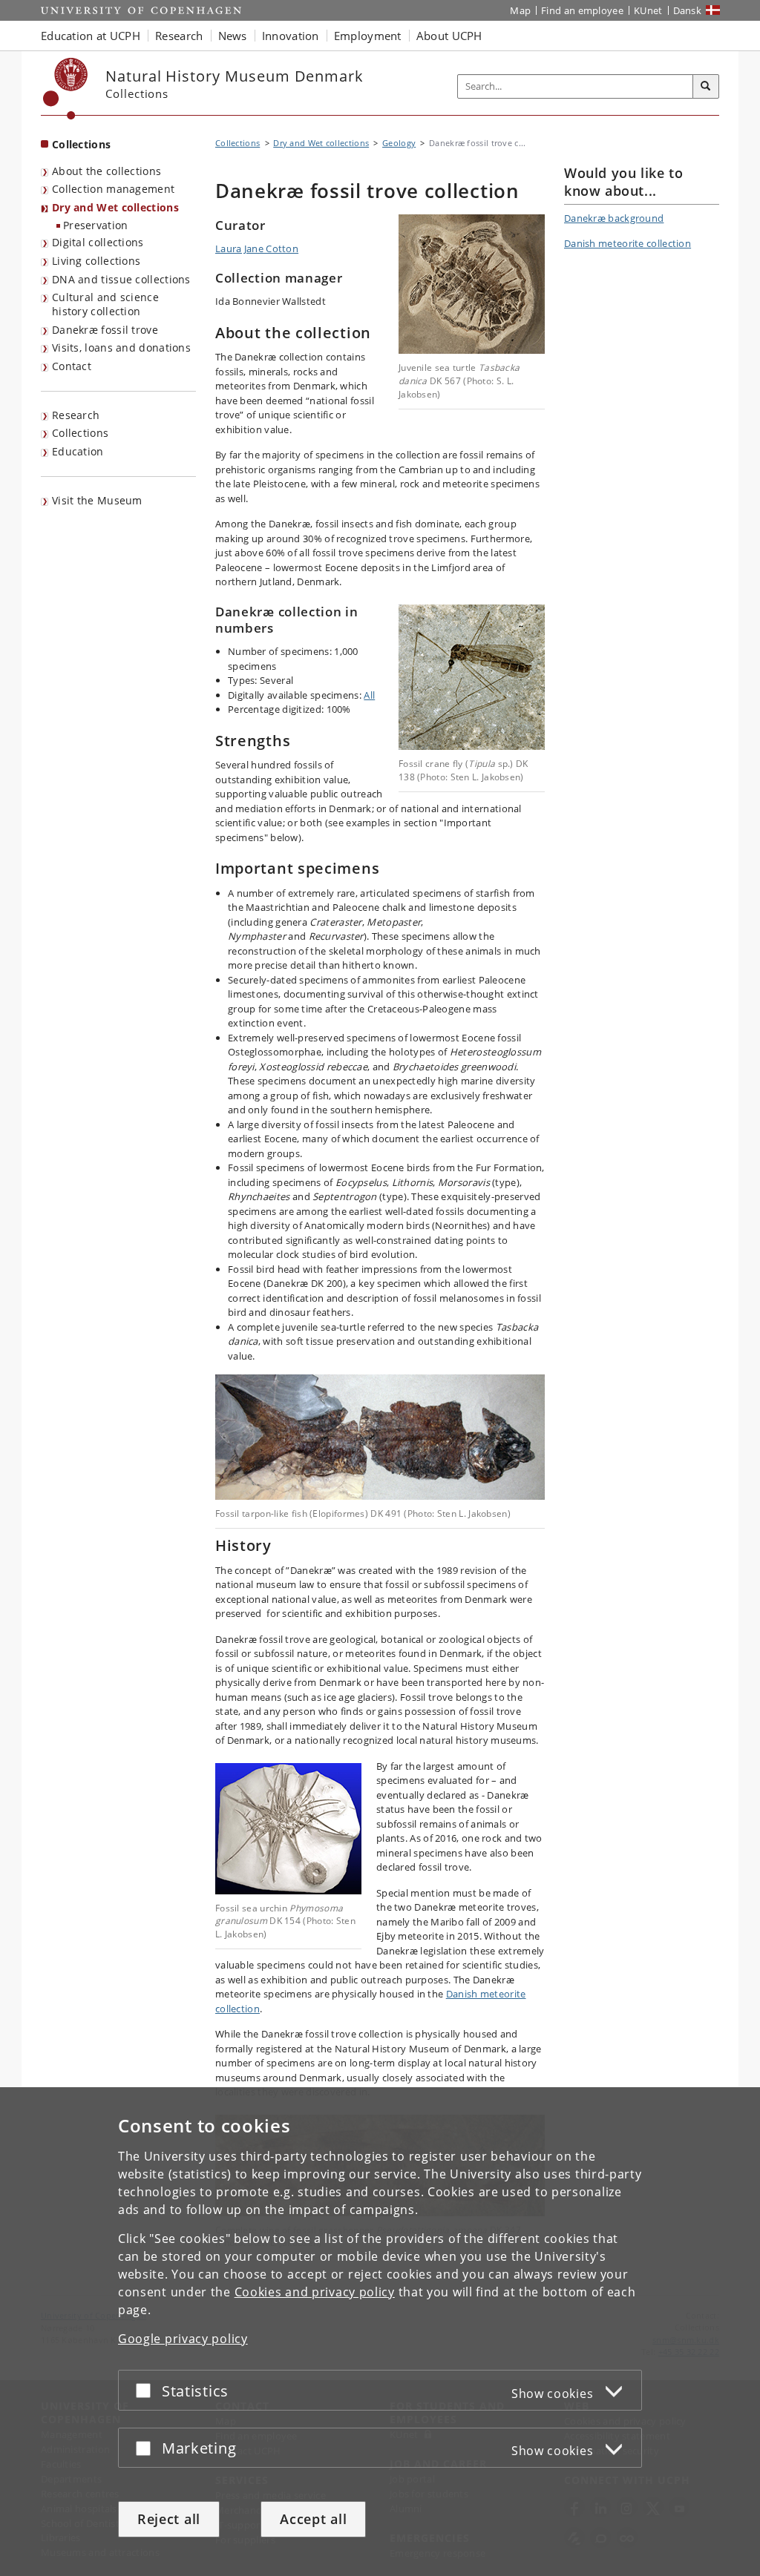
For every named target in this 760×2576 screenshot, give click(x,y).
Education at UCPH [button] (91, 36)
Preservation (96, 225)
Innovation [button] (291, 36)
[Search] (706, 87)
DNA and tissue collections (121, 279)
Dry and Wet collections (115, 207)
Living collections (96, 261)
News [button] (233, 36)
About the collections (107, 171)
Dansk (688, 10)
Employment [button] (368, 36)
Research (76, 415)
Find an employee (582, 10)
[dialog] (380, 2332)
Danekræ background (614, 218)
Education (78, 451)
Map (520, 10)
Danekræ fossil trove (105, 330)
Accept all (313, 2519)
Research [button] (179, 36)
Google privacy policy (183, 2339)
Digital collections (98, 242)
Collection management (113, 189)
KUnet (648, 10)
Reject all (169, 2519)
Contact (72, 366)
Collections (81, 144)
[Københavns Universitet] (66, 89)
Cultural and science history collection (105, 304)
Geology (399, 143)
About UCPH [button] (449, 36)
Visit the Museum (97, 500)
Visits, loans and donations (121, 347)
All (369, 695)
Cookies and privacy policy (315, 2292)
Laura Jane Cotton (257, 248)
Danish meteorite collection (628, 243)
